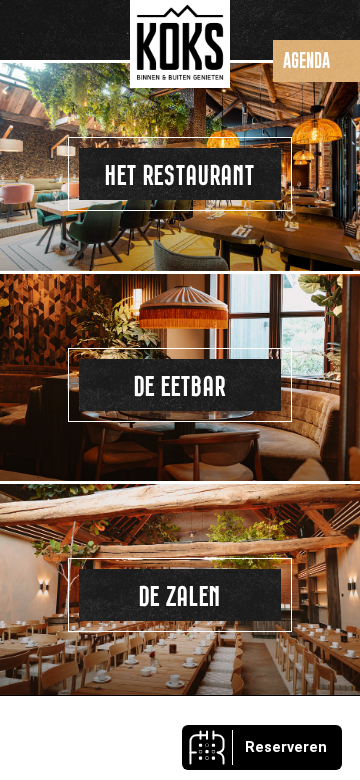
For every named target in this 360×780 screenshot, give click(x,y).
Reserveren (286, 747)
